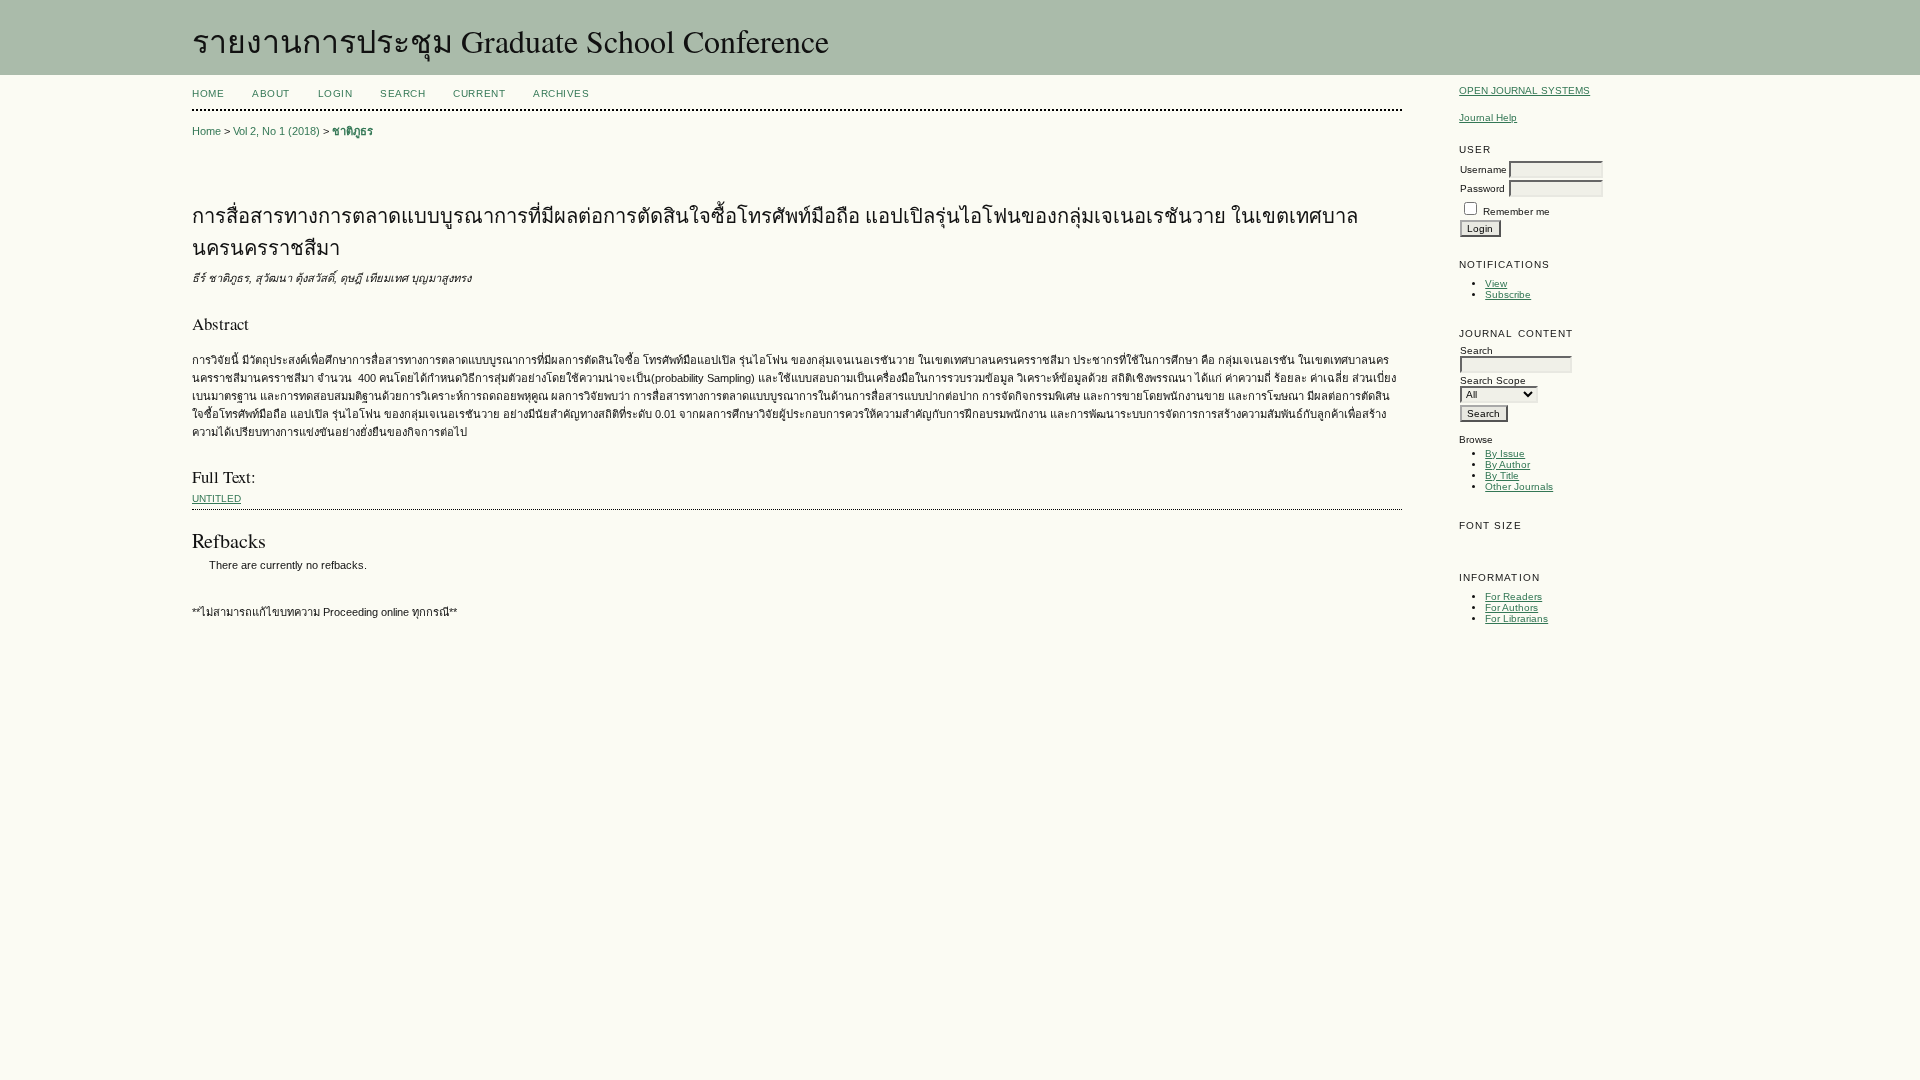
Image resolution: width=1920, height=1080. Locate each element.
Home (208, 93)
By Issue (1505, 453)
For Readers (1513, 596)
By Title (1502, 475)
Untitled (216, 498)
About (271, 93)
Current (479, 93)
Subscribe (1508, 294)
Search (402, 93)
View (1496, 283)
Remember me (1516, 211)
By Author (1507, 464)
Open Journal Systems (1524, 90)
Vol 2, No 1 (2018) (276, 131)
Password (1482, 188)
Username (1483, 169)
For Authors (1511, 607)
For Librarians (1516, 618)
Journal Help (1488, 117)
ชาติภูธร (352, 131)
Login (335, 93)
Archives (561, 93)
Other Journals (1519, 486)
